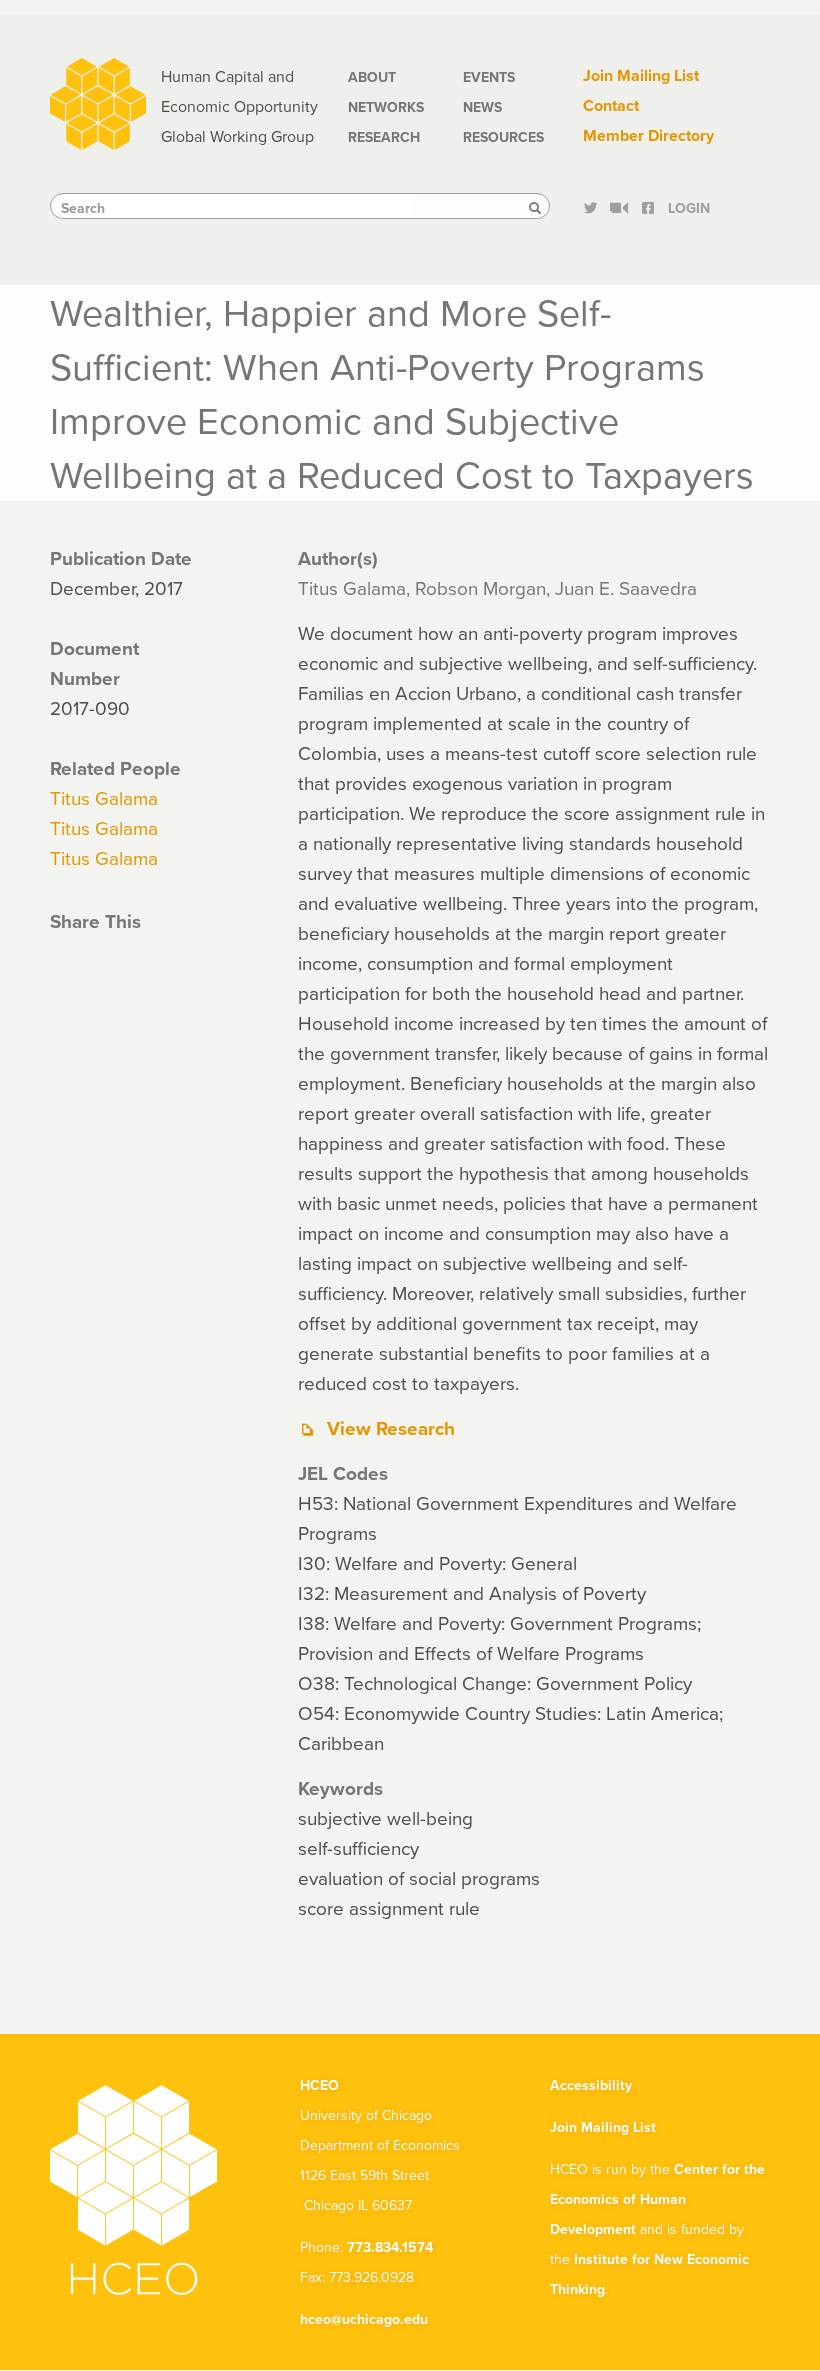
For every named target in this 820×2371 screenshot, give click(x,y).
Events (489, 77)
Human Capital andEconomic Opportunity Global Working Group (239, 106)
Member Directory (648, 135)
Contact (611, 105)
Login (689, 208)
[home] (98, 101)
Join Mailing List (641, 75)
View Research (391, 1428)
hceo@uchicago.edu (364, 2319)
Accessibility (591, 2085)
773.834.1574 (390, 2247)
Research (384, 137)
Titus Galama (104, 797)
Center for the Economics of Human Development (657, 2199)
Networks (386, 107)
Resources (503, 137)
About (372, 77)
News (482, 107)
